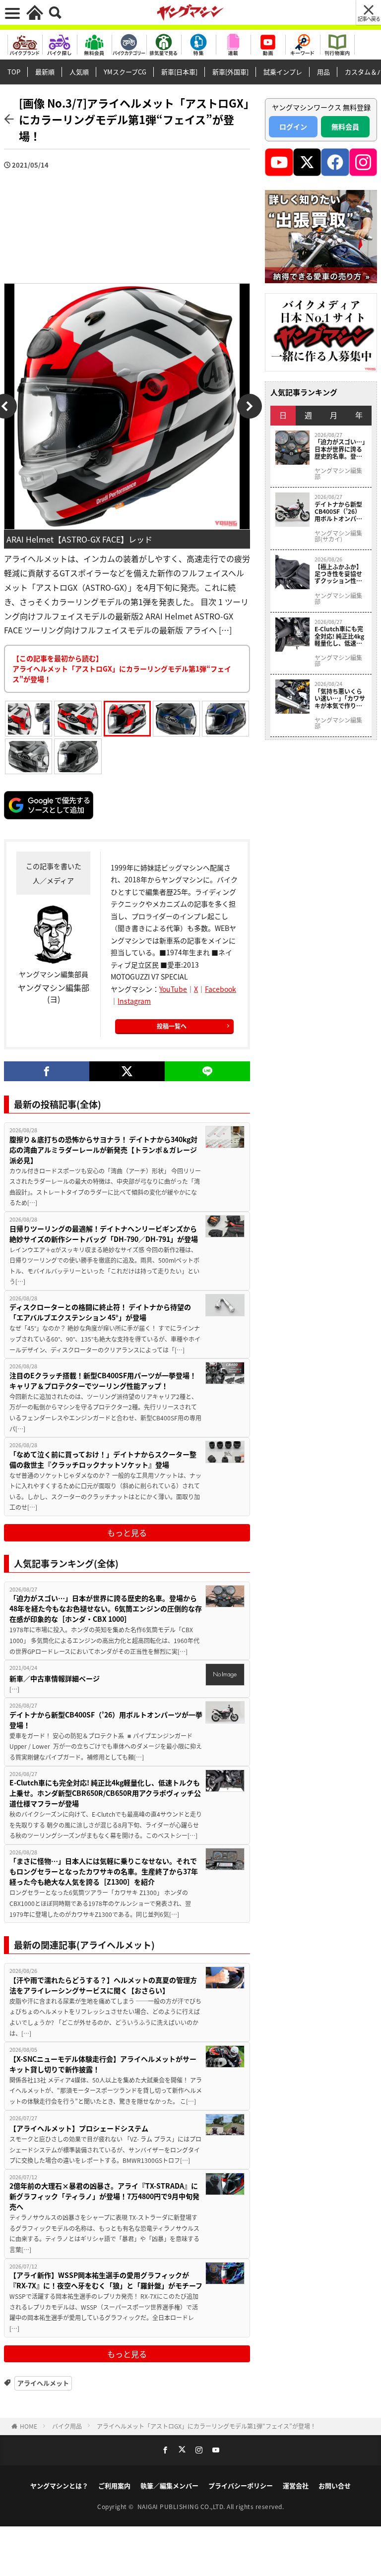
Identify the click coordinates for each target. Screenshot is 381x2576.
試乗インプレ (283, 72)
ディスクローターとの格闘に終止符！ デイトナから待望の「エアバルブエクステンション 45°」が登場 (100, 1312)
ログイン (293, 126)
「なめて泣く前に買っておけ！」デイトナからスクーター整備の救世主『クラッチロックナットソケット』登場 (103, 1459)
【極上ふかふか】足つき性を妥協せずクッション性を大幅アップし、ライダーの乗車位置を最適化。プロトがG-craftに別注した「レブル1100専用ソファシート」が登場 (339, 574)
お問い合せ (335, 2485)
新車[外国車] (230, 72)
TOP (14, 72)
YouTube (173, 989)
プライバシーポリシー (241, 2485)
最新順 (45, 72)
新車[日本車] (179, 72)
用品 (323, 72)
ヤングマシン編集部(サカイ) (338, 536)
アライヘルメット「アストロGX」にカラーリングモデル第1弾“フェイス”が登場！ (206, 2426)
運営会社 (296, 2485)
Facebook (221, 989)
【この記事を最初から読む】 (122, 669)
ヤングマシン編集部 (338, 474)
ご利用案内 (114, 2485)
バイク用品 (67, 2426)
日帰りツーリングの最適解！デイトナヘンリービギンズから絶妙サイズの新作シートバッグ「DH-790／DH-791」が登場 (104, 1234)
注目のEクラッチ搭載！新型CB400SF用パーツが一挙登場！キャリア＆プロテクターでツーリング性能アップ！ (103, 1380)
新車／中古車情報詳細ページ (55, 1678)
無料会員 (345, 126)
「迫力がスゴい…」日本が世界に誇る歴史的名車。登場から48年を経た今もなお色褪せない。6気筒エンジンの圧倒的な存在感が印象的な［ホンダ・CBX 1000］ (106, 1608)
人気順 (79, 72)
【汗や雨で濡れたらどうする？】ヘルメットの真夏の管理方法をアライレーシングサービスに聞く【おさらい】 (103, 1985)
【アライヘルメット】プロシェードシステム (79, 2128)
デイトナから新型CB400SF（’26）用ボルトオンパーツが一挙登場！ (106, 1720)
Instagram (134, 1001)
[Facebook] (47, 1071)
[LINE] (207, 1071)
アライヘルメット (43, 2383)
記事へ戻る (369, 19)
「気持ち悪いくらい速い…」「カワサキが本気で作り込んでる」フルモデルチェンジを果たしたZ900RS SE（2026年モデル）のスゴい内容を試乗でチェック (340, 699)
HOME (29, 2426)
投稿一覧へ (172, 1026)
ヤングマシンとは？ (59, 2485)
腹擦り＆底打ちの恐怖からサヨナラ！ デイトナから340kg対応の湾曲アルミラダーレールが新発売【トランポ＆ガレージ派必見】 (103, 1150)
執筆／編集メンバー (169, 2485)
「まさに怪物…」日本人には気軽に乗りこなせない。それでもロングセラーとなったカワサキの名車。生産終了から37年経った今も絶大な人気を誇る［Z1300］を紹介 (104, 1871)
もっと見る (127, 1533)
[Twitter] (127, 1071)
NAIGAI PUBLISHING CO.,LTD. (182, 2506)
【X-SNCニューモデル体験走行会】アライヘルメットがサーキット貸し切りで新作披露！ (103, 2064)
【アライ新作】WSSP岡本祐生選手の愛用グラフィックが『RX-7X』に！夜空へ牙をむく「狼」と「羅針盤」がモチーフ (106, 2280)
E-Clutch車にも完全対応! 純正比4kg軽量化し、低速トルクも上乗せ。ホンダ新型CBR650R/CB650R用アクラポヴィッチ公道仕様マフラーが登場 (105, 1793)
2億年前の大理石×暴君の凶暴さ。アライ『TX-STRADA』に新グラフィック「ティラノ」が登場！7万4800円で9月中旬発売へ (104, 2196)
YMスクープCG (125, 72)
